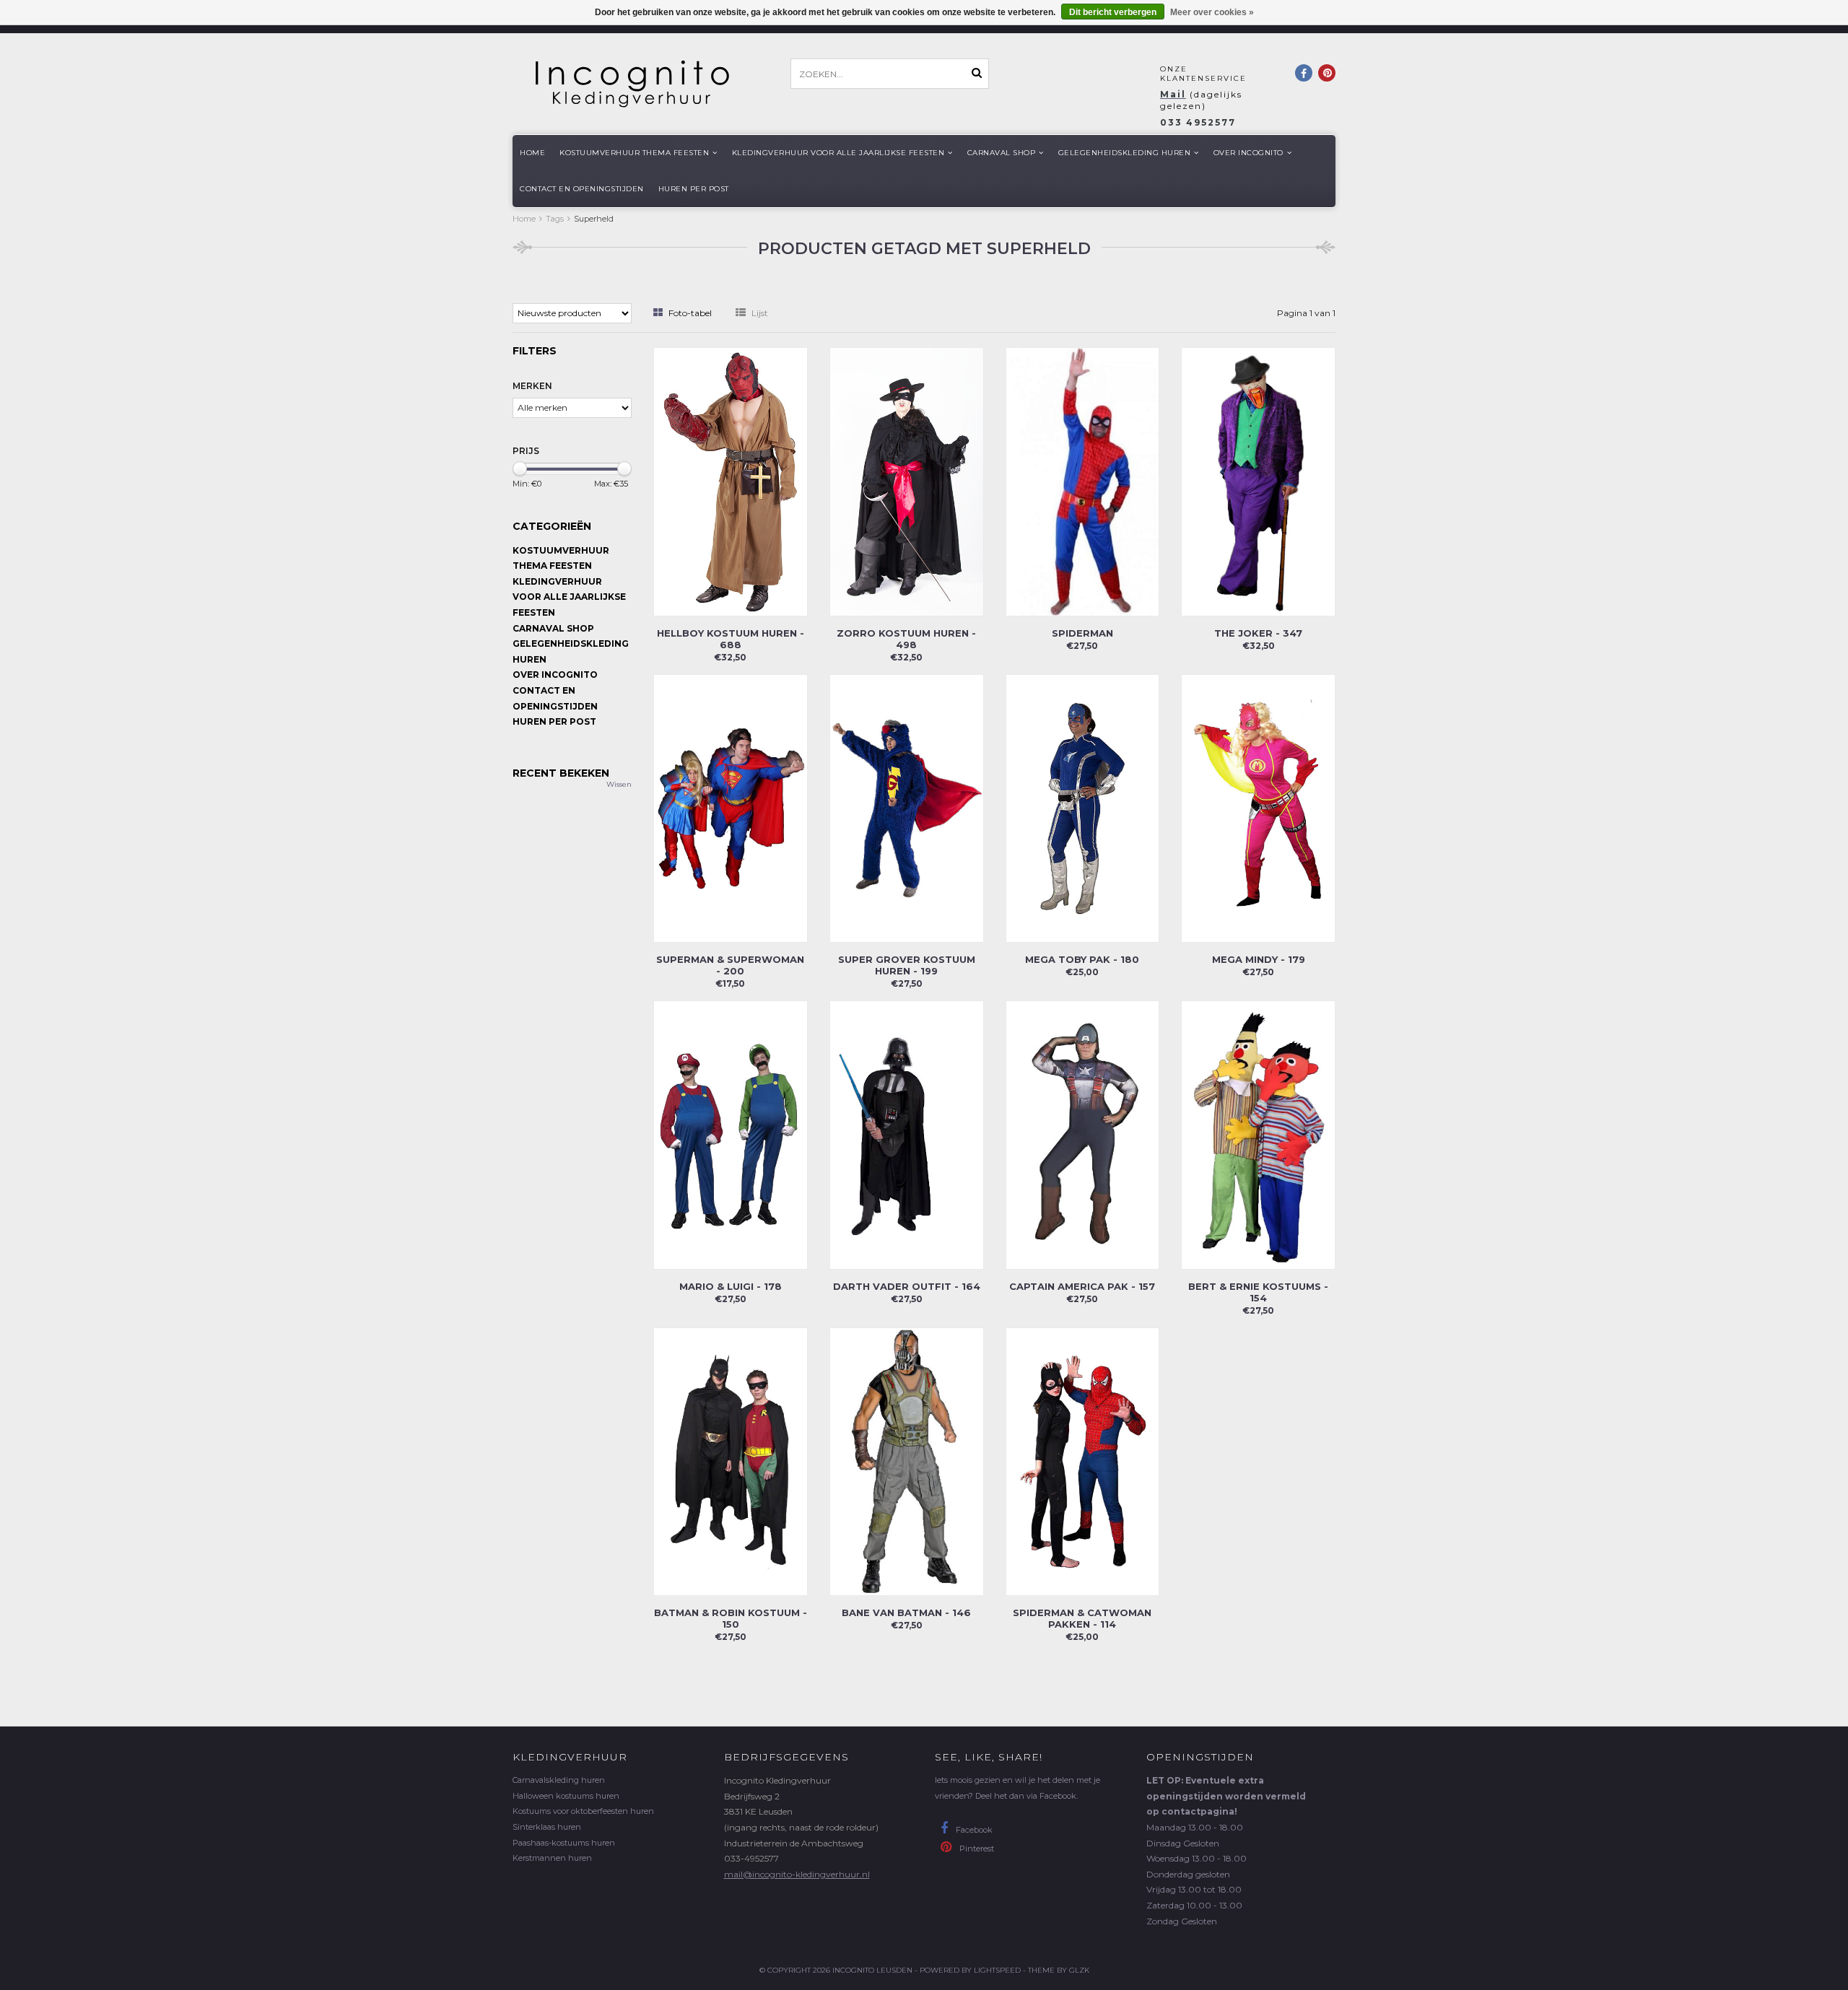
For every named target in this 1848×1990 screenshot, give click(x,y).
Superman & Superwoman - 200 (730, 965)
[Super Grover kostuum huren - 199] (907, 807)
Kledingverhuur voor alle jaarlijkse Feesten (838, 153)
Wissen (619, 784)
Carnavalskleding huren (559, 1780)
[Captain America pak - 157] (1083, 1134)
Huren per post (694, 189)
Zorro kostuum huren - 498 (906, 639)
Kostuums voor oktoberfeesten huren (583, 1811)
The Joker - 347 (1258, 633)
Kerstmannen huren (552, 1858)
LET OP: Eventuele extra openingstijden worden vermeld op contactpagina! (1226, 1796)
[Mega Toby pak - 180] (1083, 807)
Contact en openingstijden (582, 189)
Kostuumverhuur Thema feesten (634, 153)
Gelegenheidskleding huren (1125, 153)
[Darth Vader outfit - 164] (907, 1134)
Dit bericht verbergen (1113, 12)
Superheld (594, 219)
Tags (555, 219)
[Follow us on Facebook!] (1304, 73)
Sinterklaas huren (547, 1827)
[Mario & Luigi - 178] (731, 1134)
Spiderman (1082, 633)
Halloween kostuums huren (566, 1796)
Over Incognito (1248, 153)
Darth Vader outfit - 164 (907, 1286)
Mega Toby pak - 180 (1082, 959)
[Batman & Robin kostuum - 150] (731, 1461)
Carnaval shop (1002, 153)
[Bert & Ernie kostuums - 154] (1258, 1134)
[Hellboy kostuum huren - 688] (731, 480)
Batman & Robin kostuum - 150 (731, 1618)
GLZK (1079, 1970)
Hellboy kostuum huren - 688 (731, 639)
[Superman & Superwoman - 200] (731, 807)
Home (532, 153)
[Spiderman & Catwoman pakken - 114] (1083, 1461)
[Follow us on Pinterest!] (1327, 73)
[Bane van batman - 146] (907, 1461)
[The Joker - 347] (1258, 480)
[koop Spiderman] (1083, 480)
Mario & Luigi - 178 (731, 1286)
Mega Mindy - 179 (1259, 959)
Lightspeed (997, 1970)
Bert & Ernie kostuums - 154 (1258, 1292)
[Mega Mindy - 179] (1258, 807)
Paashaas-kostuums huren (564, 1843)
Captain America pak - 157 (1082, 1286)
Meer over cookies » (1212, 12)
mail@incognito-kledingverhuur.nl (797, 1874)
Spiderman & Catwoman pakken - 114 (1082, 1618)
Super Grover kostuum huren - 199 (907, 965)
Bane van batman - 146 (906, 1612)
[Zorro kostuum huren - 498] (907, 480)
